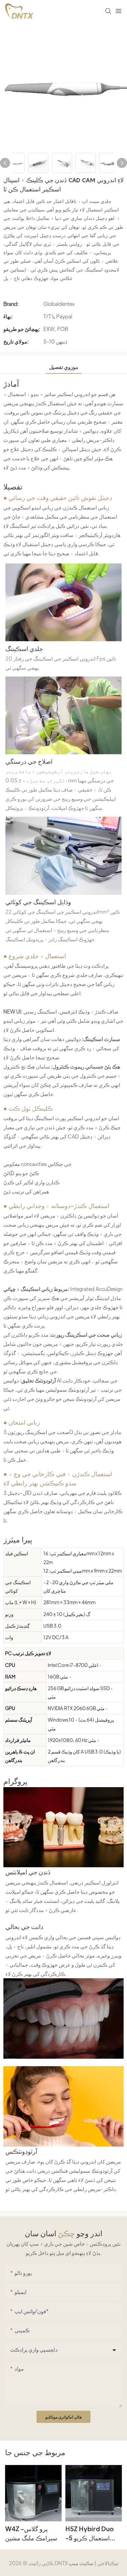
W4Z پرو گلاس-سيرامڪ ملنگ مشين (31, 2533)
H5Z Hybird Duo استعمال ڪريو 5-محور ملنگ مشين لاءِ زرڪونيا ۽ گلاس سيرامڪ (91, 2534)
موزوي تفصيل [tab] (64, 367)
